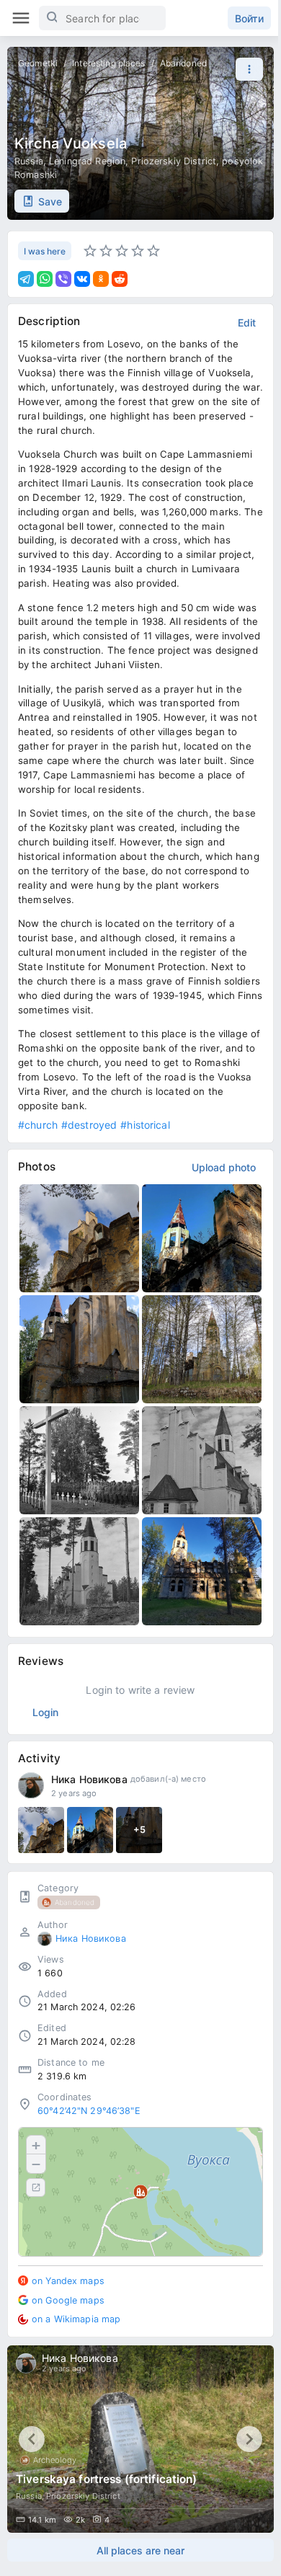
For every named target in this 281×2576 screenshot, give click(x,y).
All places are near (140, 2550)
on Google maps (68, 2300)
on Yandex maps (68, 2281)
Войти (249, 18)
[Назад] (32, 2439)
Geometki (38, 63)
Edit (247, 323)
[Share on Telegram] (26, 279)
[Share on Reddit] (120, 279)
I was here (45, 251)
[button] (246, 69)
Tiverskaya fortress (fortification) (107, 2479)
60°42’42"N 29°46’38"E (89, 2111)
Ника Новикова (89, 1779)
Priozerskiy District (174, 161)
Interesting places (108, 63)
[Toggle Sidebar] (21, 18)
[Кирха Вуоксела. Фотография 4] (202, 1349)
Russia (29, 161)
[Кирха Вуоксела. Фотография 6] (202, 1460)
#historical (145, 1125)
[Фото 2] (90, 1830)
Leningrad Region (87, 161)
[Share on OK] (101, 279)
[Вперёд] (249, 2439)
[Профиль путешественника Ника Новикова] (31, 1785)
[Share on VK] (82, 279)
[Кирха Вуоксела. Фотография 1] (79, 1238)
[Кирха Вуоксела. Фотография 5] (79, 1460)
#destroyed (89, 1125)
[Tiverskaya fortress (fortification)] (140, 2439)
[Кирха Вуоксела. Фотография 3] (79, 1349)
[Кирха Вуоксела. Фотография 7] (79, 1571)
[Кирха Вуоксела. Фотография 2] (202, 1238)
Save (50, 201)
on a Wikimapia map (76, 2319)
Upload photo (224, 1167)
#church (38, 1125)
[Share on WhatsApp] (45, 279)
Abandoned (183, 63)
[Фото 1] (41, 1830)
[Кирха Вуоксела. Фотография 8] (202, 1571)
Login (45, 1712)
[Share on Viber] (63, 279)
